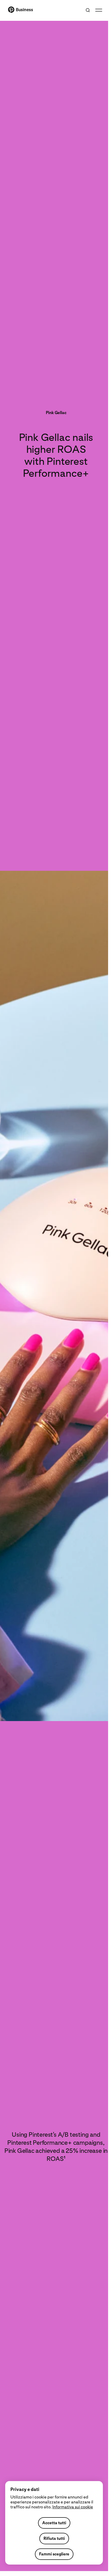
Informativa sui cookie (73, 2507)
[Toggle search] (88, 10)
